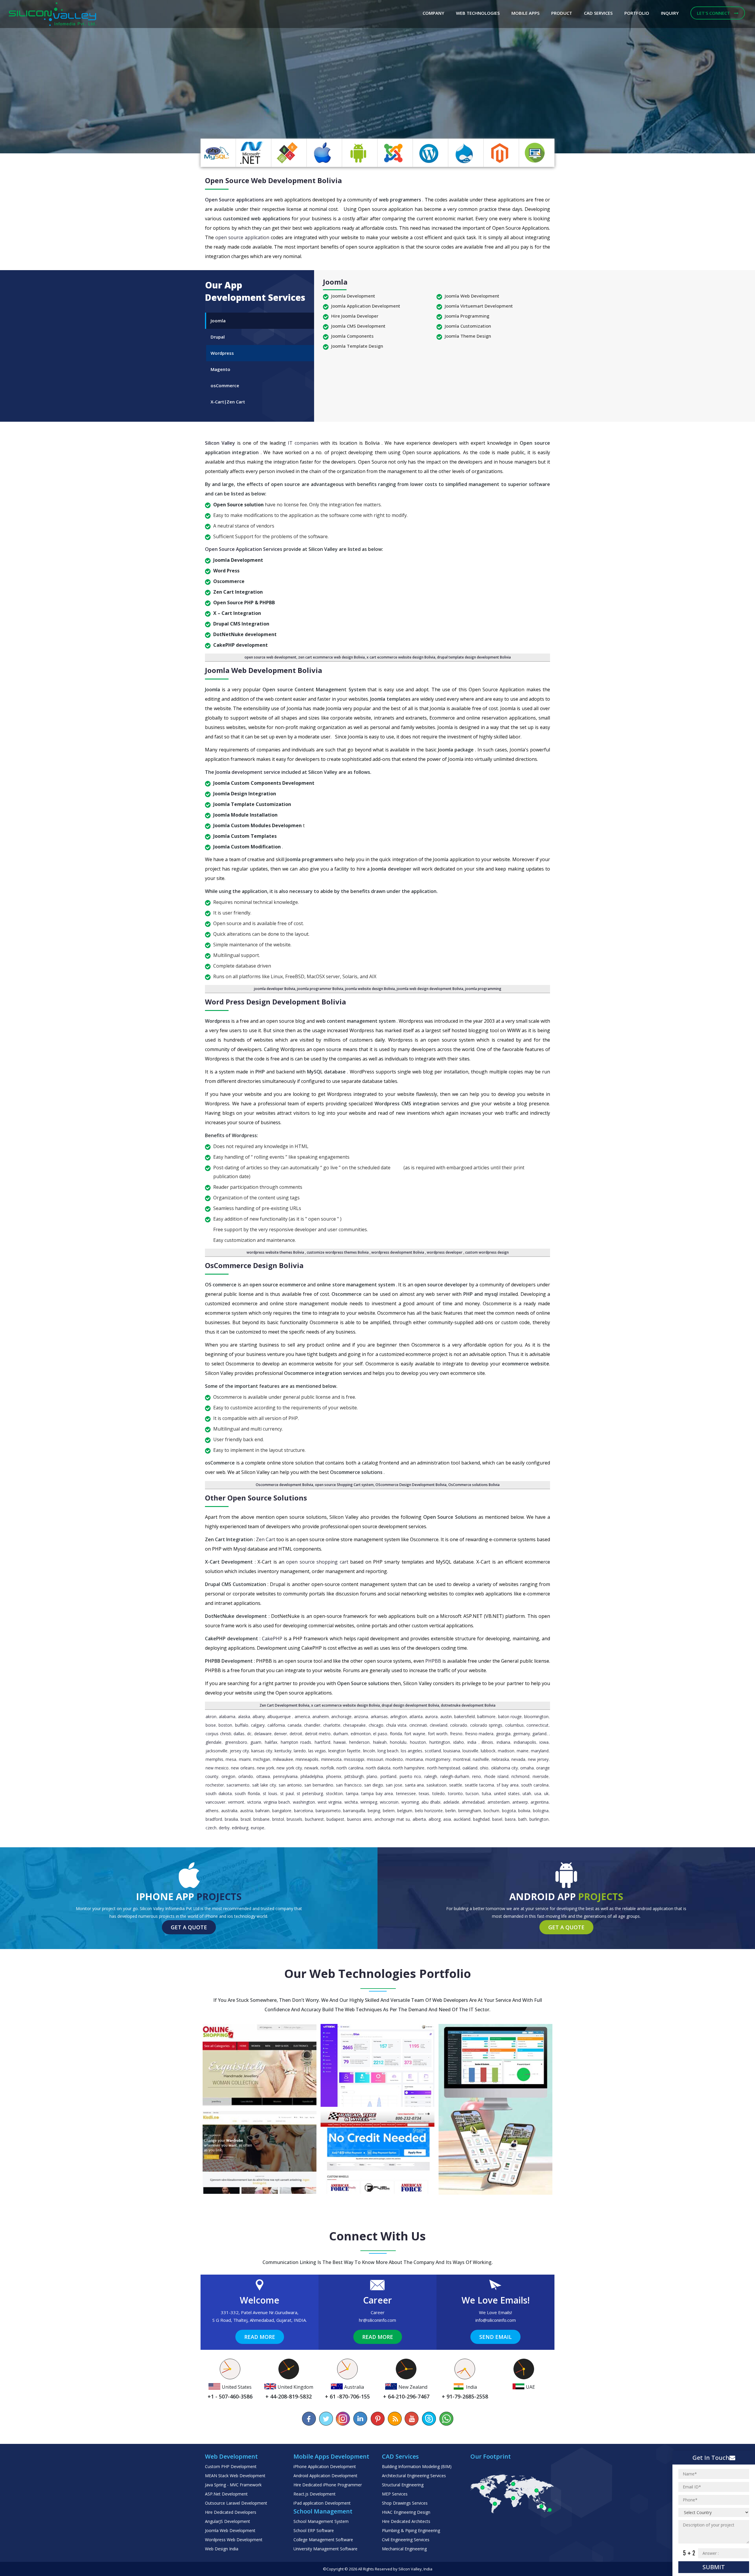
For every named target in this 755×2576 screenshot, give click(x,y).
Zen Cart (266, 1539)
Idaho (459, 1742)
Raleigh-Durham (455, 1776)
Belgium (405, 1811)
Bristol (278, 1819)
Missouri (375, 1759)
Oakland (470, 1768)
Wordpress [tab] (222, 353)
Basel (497, 1819)
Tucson (472, 1793)
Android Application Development (325, 2476)
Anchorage (341, 1716)
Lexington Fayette (344, 1751)
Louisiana (452, 1751)
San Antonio (290, 1785)
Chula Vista (396, 1725)
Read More (260, 2337)
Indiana (503, 1742)
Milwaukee (283, 1759)
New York (266, 1768)
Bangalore (282, 1811)
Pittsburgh (354, 1776)
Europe (257, 1828)
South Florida (247, 1793)
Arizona (361, 1716)
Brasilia (231, 1819)
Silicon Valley (221, 443)
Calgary (258, 1725)
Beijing (374, 1811)
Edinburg (240, 1828)
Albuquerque (280, 1716)
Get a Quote (189, 1927)
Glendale (214, 1742)
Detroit (296, 1734)
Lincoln (369, 1751)
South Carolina (535, 1785)
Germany (522, 1734)
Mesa (231, 1759)
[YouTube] (412, 2419)
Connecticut (537, 1725)
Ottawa (263, 1776)
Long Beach (388, 1751)
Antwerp (520, 1802)
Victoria (254, 1802)
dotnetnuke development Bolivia (468, 1705)
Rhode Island (496, 1776)
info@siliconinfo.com (496, 2320)
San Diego (374, 1785)
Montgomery (438, 1759)
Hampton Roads (296, 1742)
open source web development (270, 657)
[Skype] (429, 2419)
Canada (294, 1725)
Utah (527, 1793)
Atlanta (416, 1716)
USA (538, 1793)
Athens (212, 1811)
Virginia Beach (277, 1802)
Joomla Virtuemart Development (479, 306)
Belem (389, 1811)
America (302, 1716)
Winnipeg (369, 1802)
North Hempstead (444, 1768)
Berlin (450, 1811)
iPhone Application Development (325, 2466)
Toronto (455, 1793)
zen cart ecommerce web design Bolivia (331, 657)
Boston (225, 1725)
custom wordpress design (487, 1252)
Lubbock (488, 1751)
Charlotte (332, 1725)
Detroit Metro (318, 1734)
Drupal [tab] (218, 337)
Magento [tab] (220, 369)
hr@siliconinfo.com (377, 2320)
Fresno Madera (479, 1734)
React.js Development (315, 2494)
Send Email (495, 2337)
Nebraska (500, 1759)
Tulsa (486, 1793)
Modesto (394, 1759)
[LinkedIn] (360, 2419)
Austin (446, 1716)
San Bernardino (319, 1785)
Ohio (484, 1768)
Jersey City (239, 1751)
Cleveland (439, 1725)
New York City (289, 1768)
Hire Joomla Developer (355, 316)
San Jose (394, 1785)
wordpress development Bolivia (398, 1252)
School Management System (321, 2521)
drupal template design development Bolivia (474, 657)
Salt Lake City (264, 1785)
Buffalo (242, 1725)
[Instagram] (343, 2419)
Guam (256, 1742)
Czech (211, 1828)
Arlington (399, 1716)
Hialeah (380, 1742)
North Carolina (350, 1768)
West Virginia (330, 1802)
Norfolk (327, 1768)
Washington (304, 1802)
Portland (388, 1776)
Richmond (520, 1776)
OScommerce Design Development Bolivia (411, 1485)
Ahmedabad (473, 1802)
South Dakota (219, 1793)
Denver (280, 1734)
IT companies (304, 443)
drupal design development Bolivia (410, 1705)
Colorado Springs (486, 1725)
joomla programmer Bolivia (320, 989)
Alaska (244, 1716)
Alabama (227, 1716)
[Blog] (395, 2419)
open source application (243, 237)
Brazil (246, 1819)
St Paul (287, 1793)
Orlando (246, 1776)
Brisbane (261, 1819)
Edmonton (361, 1734)
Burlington (539, 1819)
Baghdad (481, 1819)
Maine (523, 1751)
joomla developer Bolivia (275, 989)
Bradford (214, 1819)
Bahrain (262, 1811)
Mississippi (354, 1759)
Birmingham (470, 1811)
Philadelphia (312, 1776)
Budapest (335, 1819)
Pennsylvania (285, 1776)
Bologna (541, 1811)
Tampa (352, 1793)
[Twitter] (326, 2419)
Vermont (236, 1802)
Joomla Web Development (472, 296)
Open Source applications (235, 200)
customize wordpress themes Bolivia (338, 1252)
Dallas (239, 1734)
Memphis (214, 1759)
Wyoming (410, 1802)
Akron (211, 1716)
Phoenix (334, 1776)
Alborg (435, 1819)
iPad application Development (322, 2503)
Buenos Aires (360, 1819)
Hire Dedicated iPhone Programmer (328, 2485)
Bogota (509, 1811)
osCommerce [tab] (225, 385)
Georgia (503, 1734)
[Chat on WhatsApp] (446, 2419)
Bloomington (536, 1716)
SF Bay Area (508, 1785)
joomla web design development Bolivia (430, 989)
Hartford (322, 1742)
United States (507, 1793)
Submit (714, 2567)
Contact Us (140, 112)
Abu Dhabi (431, 1802)
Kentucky (283, 1751)
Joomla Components (352, 336)
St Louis (270, 1793)
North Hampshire (409, 1768)
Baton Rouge (510, 1716)
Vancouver (215, 1802)
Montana (414, 1759)
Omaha (527, 1768)
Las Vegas (317, 1751)
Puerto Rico (411, 1776)
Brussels (294, 1819)
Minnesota (331, 1759)
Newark (311, 1768)
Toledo (439, 1793)
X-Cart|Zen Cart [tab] (228, 402)
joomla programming (483, 989)
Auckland (462, 1819)
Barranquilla (354, 1811)
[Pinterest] (377, 2419)
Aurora (431, 1716)
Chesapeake (354, 1725)
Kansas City (262, 1751)
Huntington (440, 1742)
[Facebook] (309, 2419)
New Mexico (217, 1768)
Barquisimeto (328, 1811)
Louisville (470, 1751)
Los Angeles (412, 1751)
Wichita (351, 1802)
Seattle (456, 1785)
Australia (229, 1811)
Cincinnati (418, 1725)
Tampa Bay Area (377, 1793)
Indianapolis (525, 1742)
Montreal (462, 1759)
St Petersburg (310, 1793)
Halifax (271, 1742)
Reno (477, 1776)
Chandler (312, 1725)
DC (249, 1734)
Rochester (215, 1785)
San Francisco (349, 1785)
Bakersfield (465, 1716)
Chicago (376, 1725)
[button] (57, 77)
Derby (224, 1828)
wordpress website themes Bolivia (276, 1252)
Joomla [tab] (218, 321)
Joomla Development (353, 296)
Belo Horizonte (429, 1811)
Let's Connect (714, 13)
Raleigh (431, 1776)
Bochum (491, 1811)
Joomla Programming (467, 316)
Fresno (456, 1734)
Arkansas (379, 1716)
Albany (259, 1716)
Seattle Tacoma (479, 1785)
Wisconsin (389, 1802)
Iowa (544, 1742)
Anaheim (321, 1716)
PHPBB (434, 1661)
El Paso (380, 1734)
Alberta (419, 1819)
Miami (245, 1759)
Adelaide (451, 1802)
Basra (510, 1819)
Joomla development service (248, 772)
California (276, 1725)
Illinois (487, 1742)
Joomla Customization (468, 326)
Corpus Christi (218, 1734)
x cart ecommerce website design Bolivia (401, 657)
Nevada (518, 1759)
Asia (447, 1819)
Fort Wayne (415, 1734)
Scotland (433, 1751)
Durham (341, 1734)
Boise (211, 1725)
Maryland (540, 1751)
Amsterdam (499, 1802)
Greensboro (236, 1742)
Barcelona (303, 1811)
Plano (372, 1776)
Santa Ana (415, 1785)
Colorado (459, 1725)
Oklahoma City (504, 1768)
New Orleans (243, 1768)
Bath (522, 1819)
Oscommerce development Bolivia (284, 1485)
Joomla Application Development (366, 306)
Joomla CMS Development (358, 326)
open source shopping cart (318, 1562)
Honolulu (398, 1742)
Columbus (514, 1725)
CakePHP (273, 1638)
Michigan (262, 1759)
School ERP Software (314, 2530)
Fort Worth (438, 1734)
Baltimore (486, 1716)
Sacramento (238, 1785)
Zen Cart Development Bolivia (284, 1705)
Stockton (334, 1793)
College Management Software (323, 2540)
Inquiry (670, 13)
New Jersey (538, 1759)
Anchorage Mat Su (392, 1819)
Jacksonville (216, 1751)
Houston (418, 1742)
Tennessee (406, 1793)
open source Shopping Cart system (344, 1485)
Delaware (263, 1734)
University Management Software (325, 2549)
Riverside (541, 1776)
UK (546, 1793)
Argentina (540, 1802)
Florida (396, 1734)
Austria (247, 1811)
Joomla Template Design (357, 346)
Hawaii (340, 1742)
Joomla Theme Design (468, 336)
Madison (506, 1751)
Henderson (359, 1742)
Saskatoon (436, 1785)
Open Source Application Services (244, 549)
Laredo (300, 1751)
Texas (424, 1793)
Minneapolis (307, 1759)
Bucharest (314, 1819)
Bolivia (524, 1811)
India (472, 1742)
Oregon (228, 1776)
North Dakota (378, 1768)
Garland (539, 1734)
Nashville (481, 1759)
